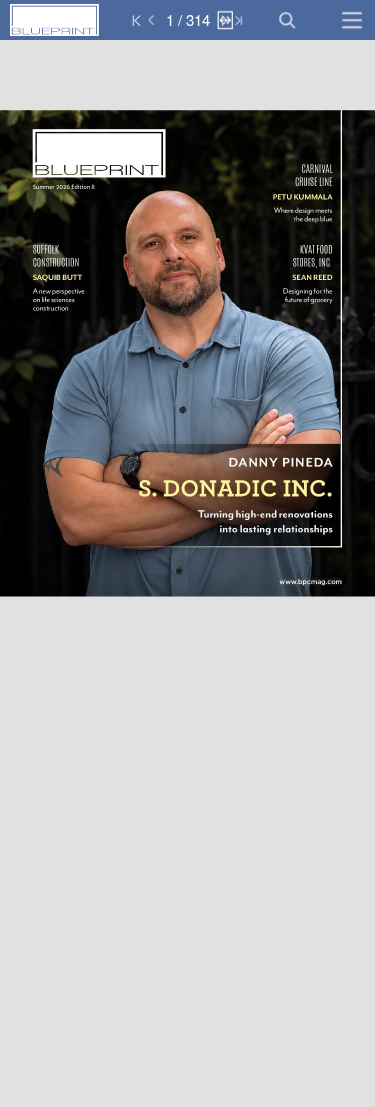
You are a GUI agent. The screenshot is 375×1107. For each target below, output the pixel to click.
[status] (187, 20)
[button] (97, 20)
